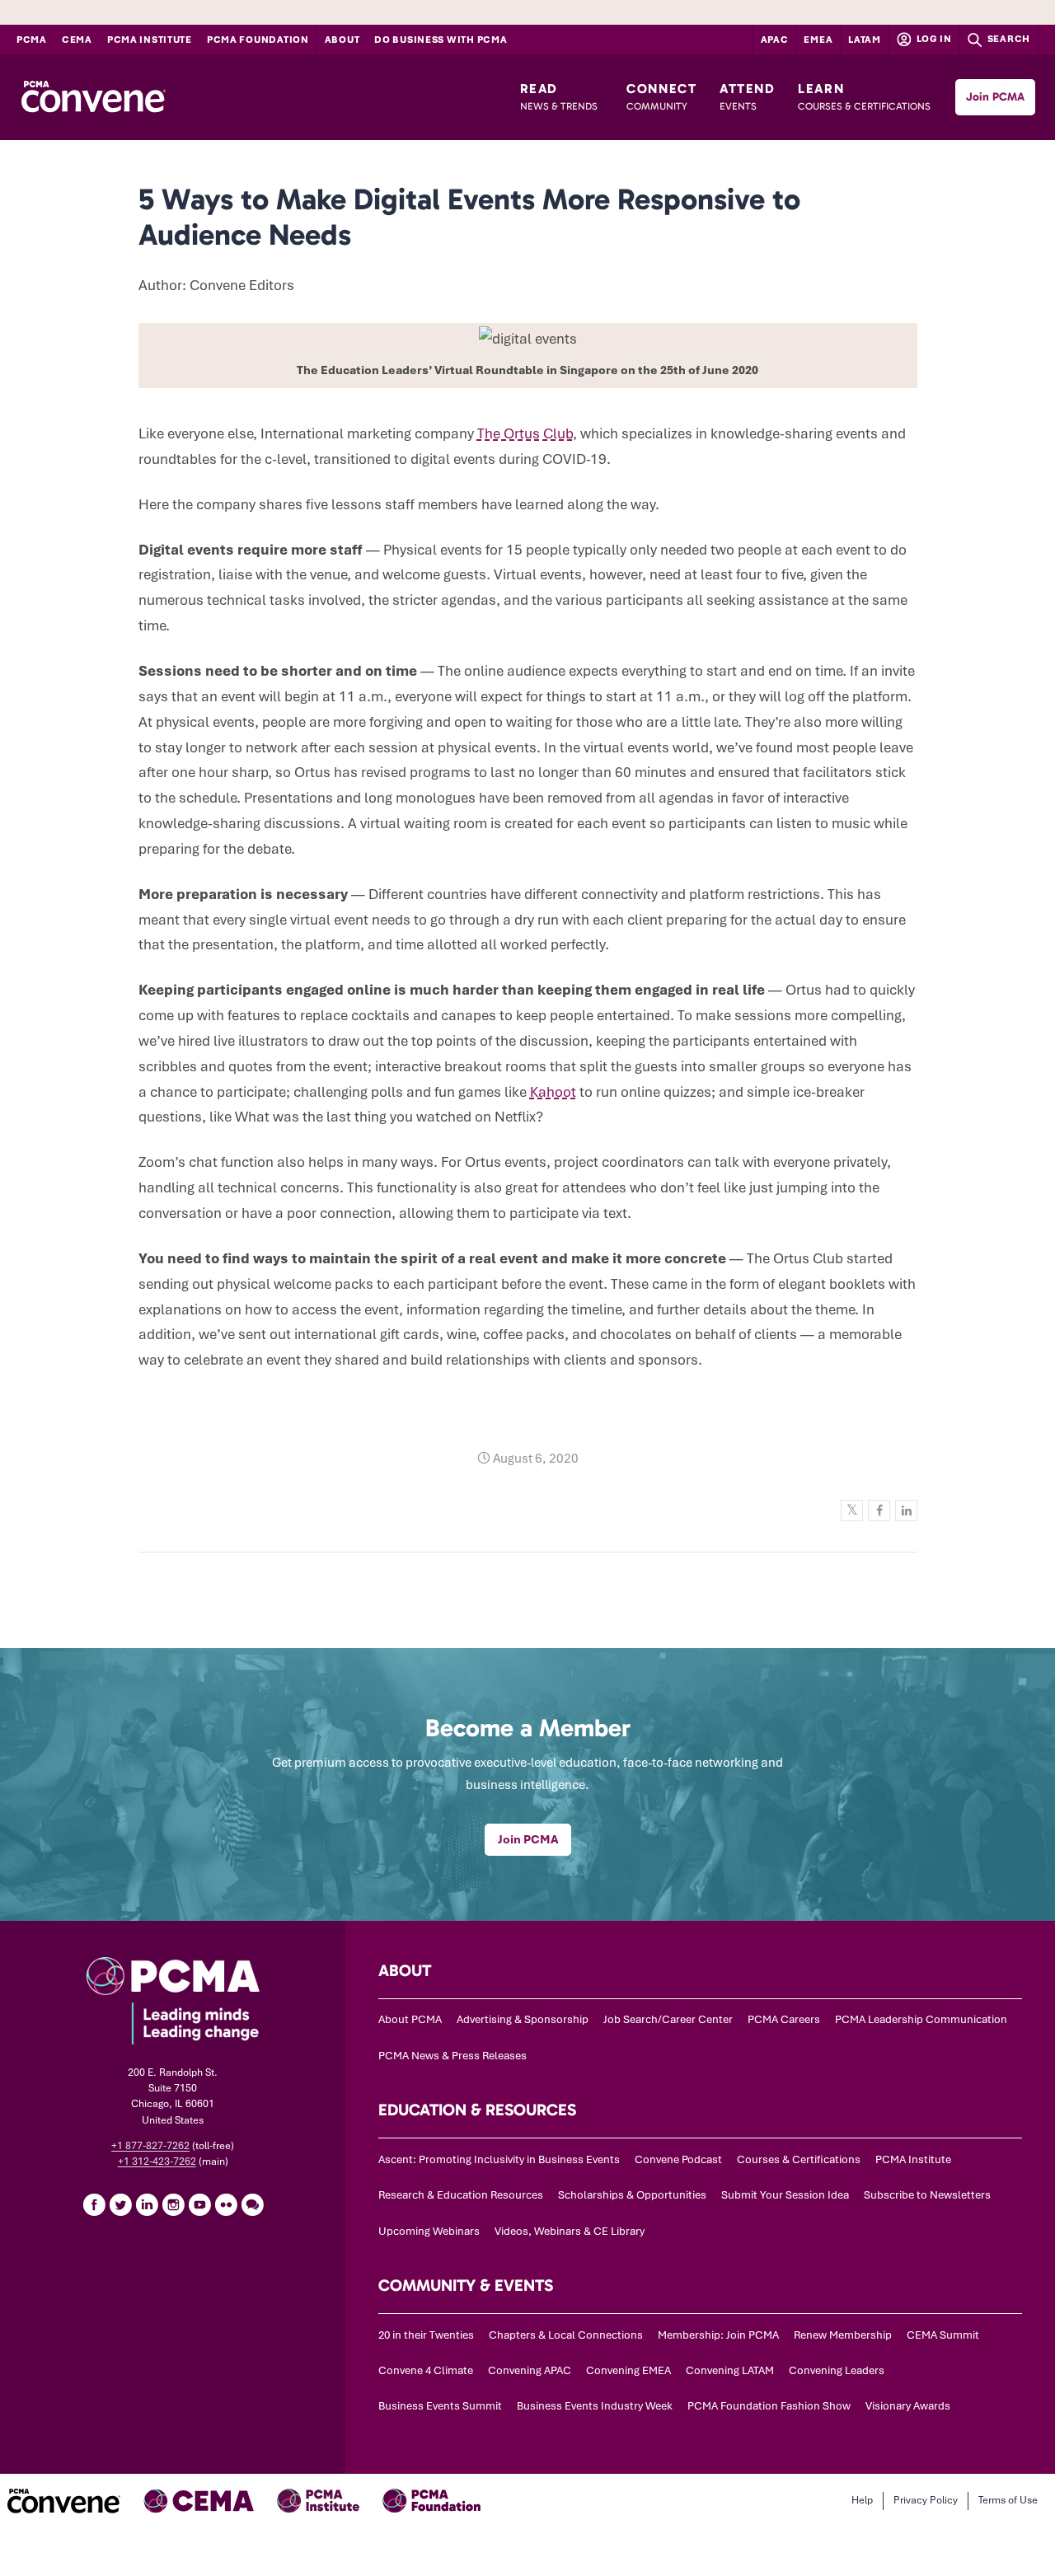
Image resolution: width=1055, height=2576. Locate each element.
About (342, 40)
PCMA (32, 40)
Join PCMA (995, 97)
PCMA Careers (784, 2019)
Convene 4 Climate (426, 2370)
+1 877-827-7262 (150, 2146)
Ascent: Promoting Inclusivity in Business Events (499, 2159)
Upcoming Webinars (429, 2231)
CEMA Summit (943, 2335)
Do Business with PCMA (441, 40)
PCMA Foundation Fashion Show (769, 2406)
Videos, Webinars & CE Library (570, 2231)
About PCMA (410, 2019)
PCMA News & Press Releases (452, 2056)
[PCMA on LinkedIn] (147, 2204)
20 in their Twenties (426, 2335)
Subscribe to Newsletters (927, 2195)
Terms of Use (1008, 2500)
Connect (661, 96)
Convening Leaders (837, 2370)
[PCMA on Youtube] (199, 2204)
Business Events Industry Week (595, 2406)
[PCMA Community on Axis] (252, 2204)
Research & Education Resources (461, 2195)
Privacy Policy (926, 2500)
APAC (775, 40)
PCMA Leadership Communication (921, 2019)
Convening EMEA (628, 2370)
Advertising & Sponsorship (523, 2019)
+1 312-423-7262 (157, 2161)
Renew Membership (843, 2335)
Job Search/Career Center (668, 2019)
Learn (864, 96)
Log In (933, 39)
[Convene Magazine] (93, 97)
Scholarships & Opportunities (632, 2195)
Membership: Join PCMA (718, 2335)
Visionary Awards (908, 2406)
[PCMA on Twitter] (120, 2204)
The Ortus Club (525, 433)
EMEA (818, 40)
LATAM (865, 40)
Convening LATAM (730, 2370)
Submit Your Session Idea (785, 2195)
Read (559, 96)
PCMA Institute (150, 40)
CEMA (77, 40)
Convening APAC (530, 2370)
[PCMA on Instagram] (173, 2204)
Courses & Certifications (799, 2159)
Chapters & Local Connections (566, 2335)
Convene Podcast (678, 2159)
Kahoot (553, 1092)
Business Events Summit (440, 2406)
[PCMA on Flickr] (226, 2204)
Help (862, 2500)
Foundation (258, 40)
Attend (748, 96)
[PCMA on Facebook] (94, 2204)
